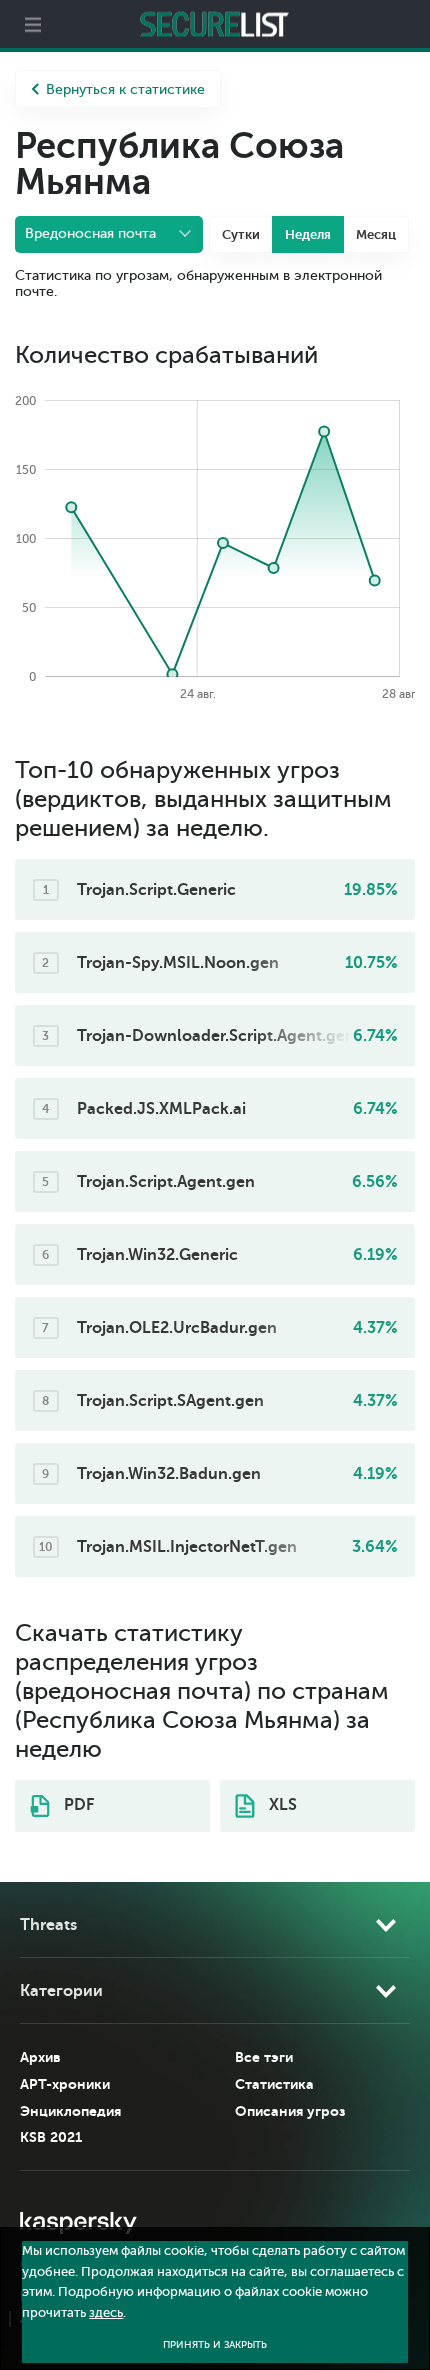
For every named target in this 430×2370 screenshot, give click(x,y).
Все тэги (264, 2057)
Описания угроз (290, 2111)
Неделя (308, 234)
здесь (106, 2313)
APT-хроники (65, 2084)
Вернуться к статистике (125, 89)
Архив (40, 2057)
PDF (77, 1805)
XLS (281, 1805)
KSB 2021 (51, 2137)
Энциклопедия (70, 2111)
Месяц (376, 234)
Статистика (274, 2084)
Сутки (241, 234)
